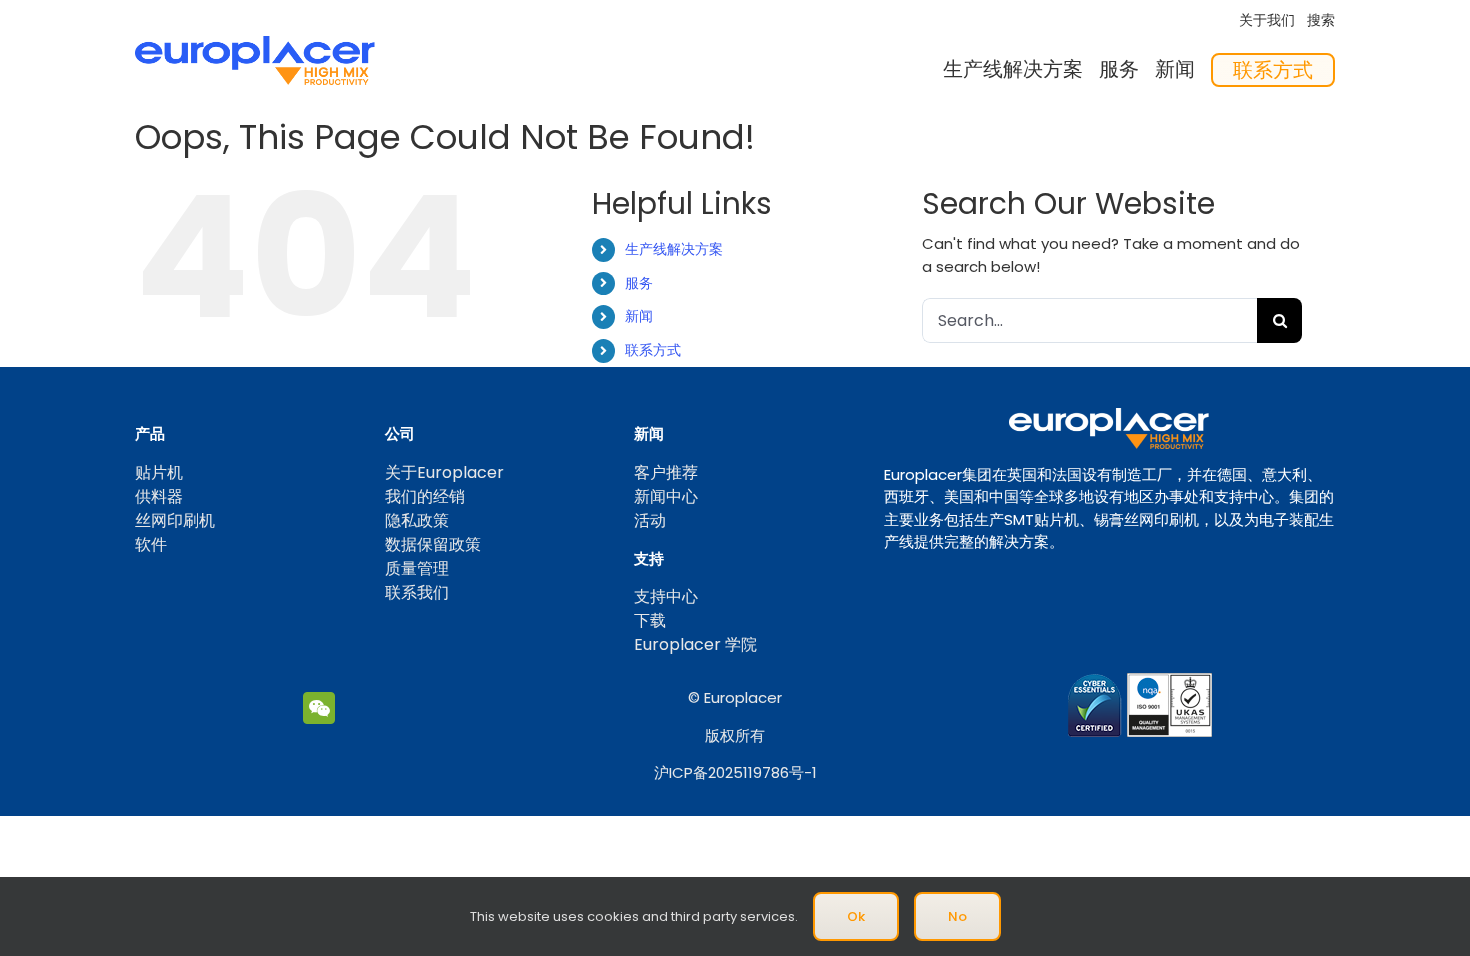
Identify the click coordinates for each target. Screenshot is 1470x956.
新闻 (639, 316)
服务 (639, 283)
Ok (856, 916)
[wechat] (319, 708)
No (957, 916)
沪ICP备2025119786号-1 (735, 772)
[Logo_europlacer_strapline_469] (255, 43)
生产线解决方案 (674, 249)
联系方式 (653, 350)
